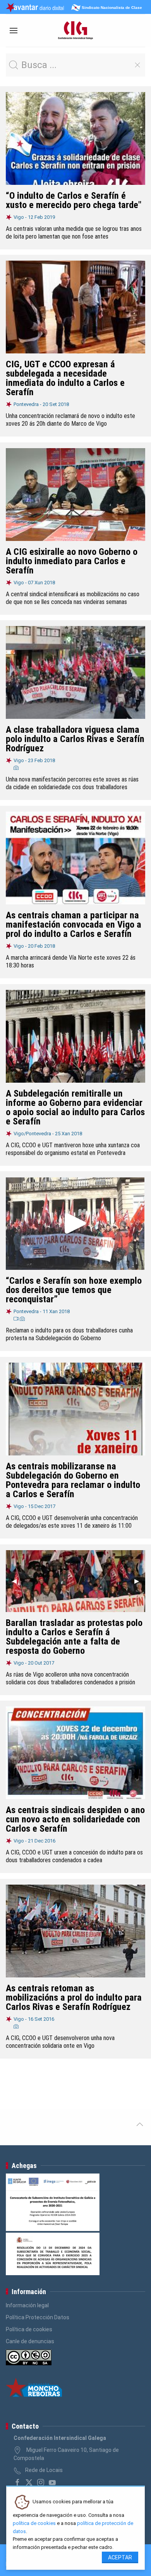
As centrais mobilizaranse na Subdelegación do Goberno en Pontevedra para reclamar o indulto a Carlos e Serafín (73, 1480)
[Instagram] (41, 2482)
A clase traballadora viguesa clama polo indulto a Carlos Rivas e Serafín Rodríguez (75, 739)
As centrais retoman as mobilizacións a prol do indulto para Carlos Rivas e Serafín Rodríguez (74, 1998)
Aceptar (120, 2557)
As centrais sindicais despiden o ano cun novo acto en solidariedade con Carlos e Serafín (75, 1819)
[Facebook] (17, 2482)
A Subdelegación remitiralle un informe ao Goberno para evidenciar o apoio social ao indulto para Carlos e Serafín (75, 1107)
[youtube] (52, 2482)
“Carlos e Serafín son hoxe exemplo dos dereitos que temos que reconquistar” (74, 1290)
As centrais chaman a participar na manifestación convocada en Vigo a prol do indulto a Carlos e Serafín (74, 925)
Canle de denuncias (30, 2341)
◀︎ (17, 1581)
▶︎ (140, 1581)
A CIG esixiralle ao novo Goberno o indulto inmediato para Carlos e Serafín (72, 561)
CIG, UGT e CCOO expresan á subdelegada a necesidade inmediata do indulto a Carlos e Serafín (65, 378)
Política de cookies (29, 2329)
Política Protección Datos (38, 2317)
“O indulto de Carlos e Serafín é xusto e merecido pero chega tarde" (74, 200)
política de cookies (34, 2523)
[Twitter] (29, 2482)
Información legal (27, 2305)
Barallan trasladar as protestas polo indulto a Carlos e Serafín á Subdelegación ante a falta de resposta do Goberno (74, 1637)
